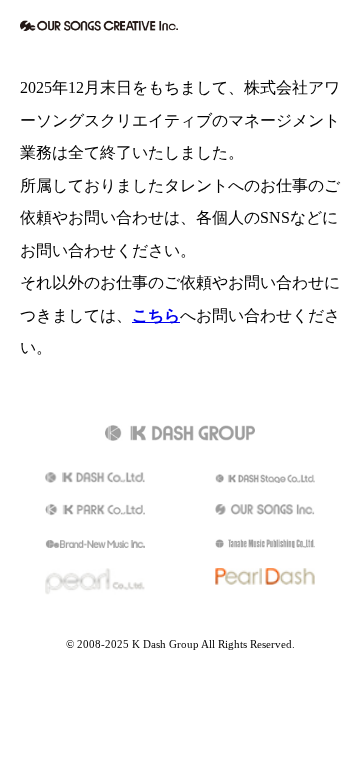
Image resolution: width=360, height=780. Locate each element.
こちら (156, 316)
